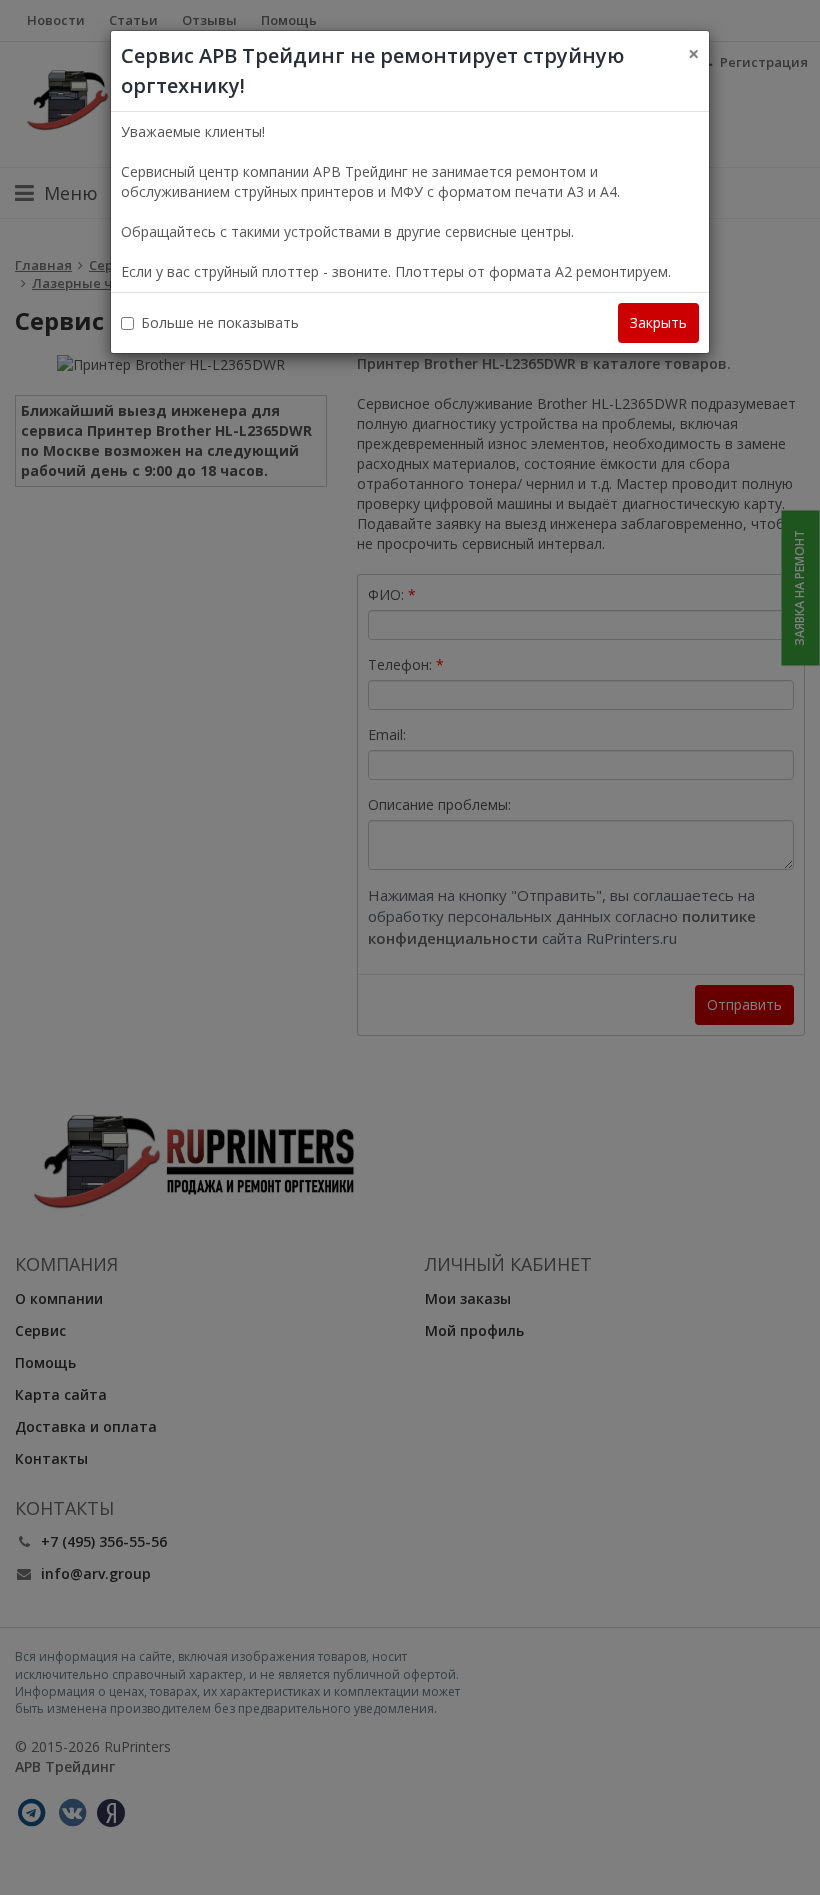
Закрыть (658, 322)
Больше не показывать (220, 322)
